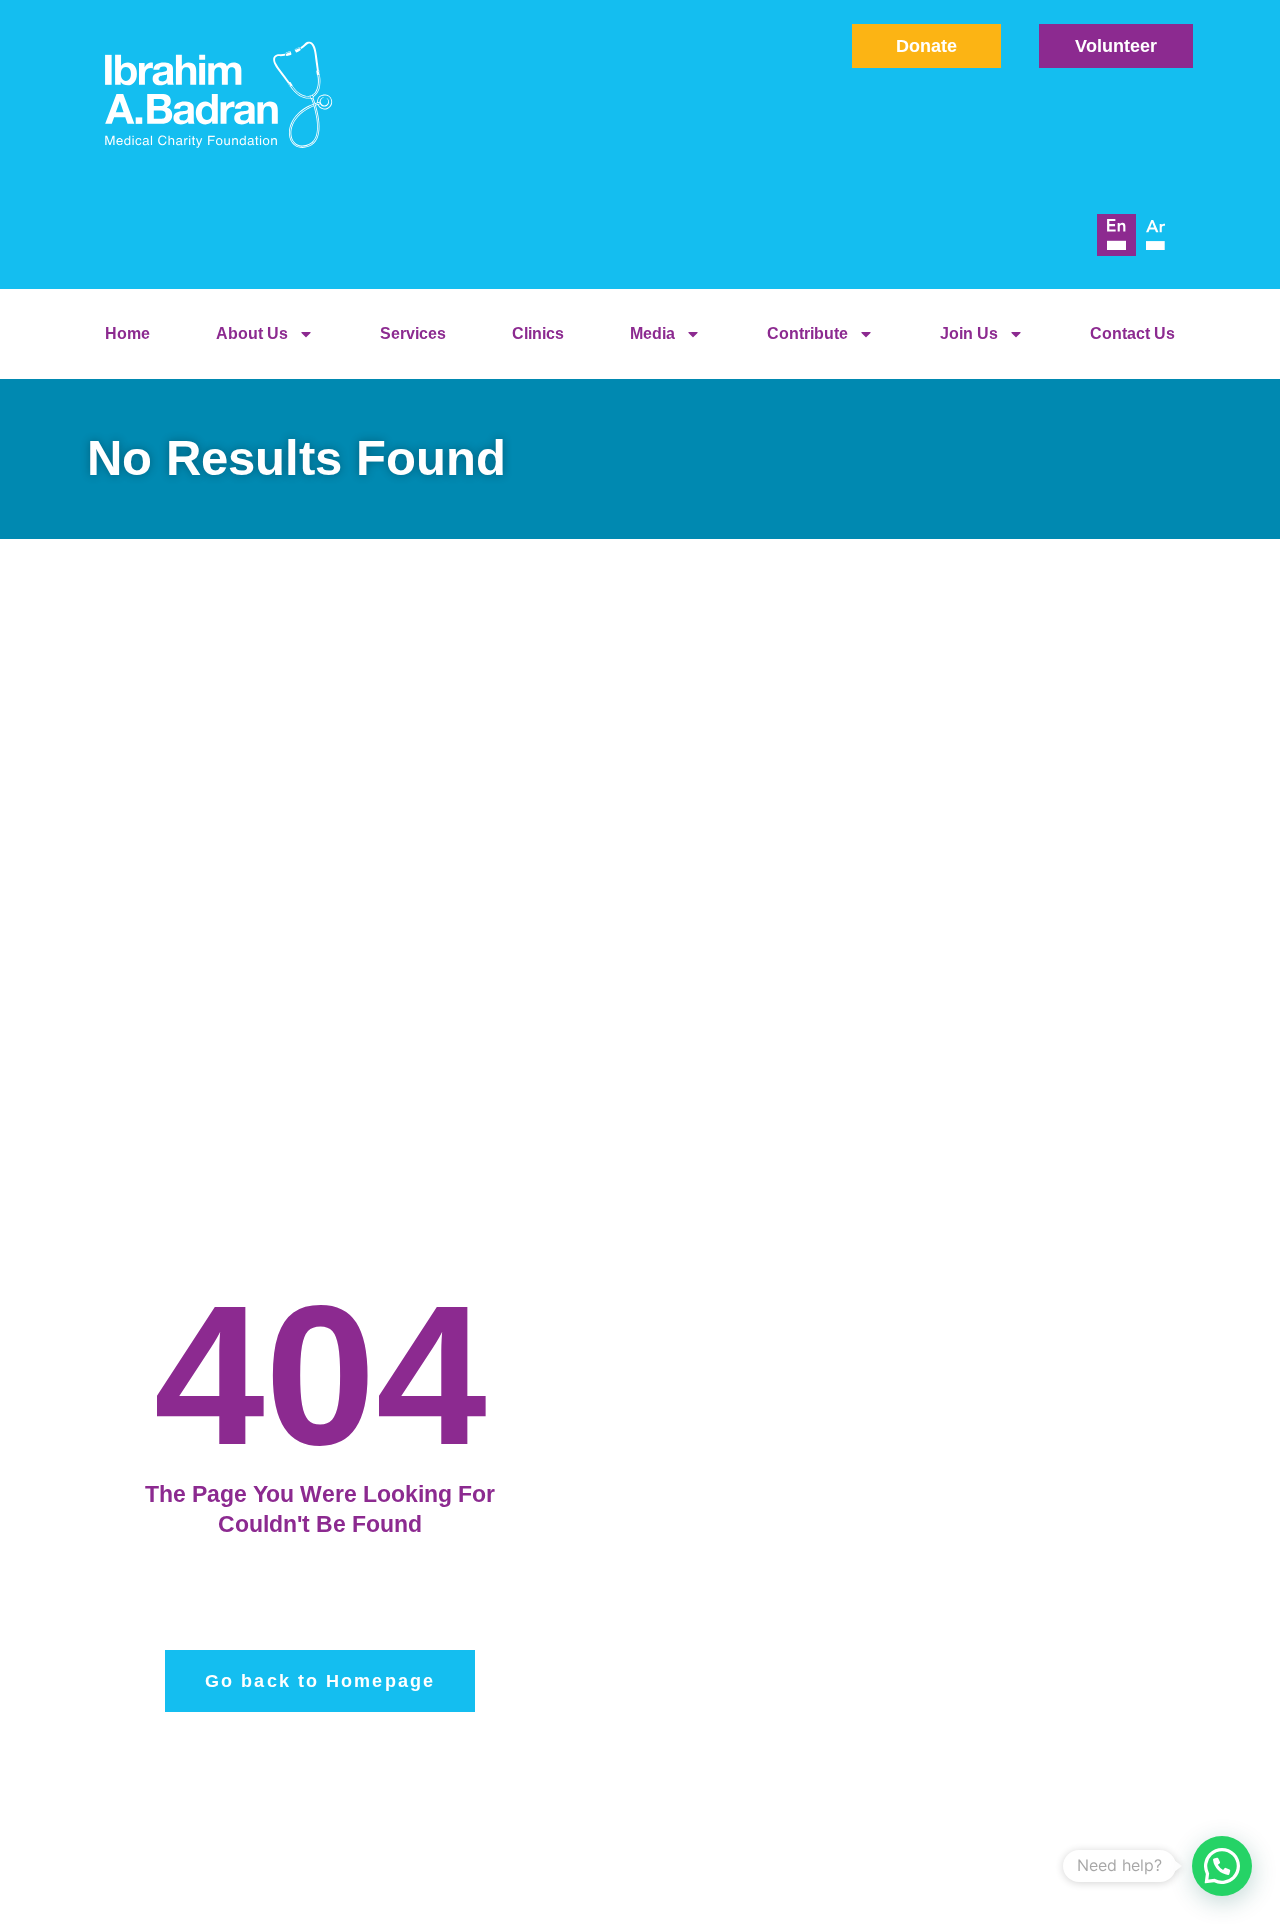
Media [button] (652, 333)
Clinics (538, 333)
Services (413, 333)
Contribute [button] (807, 333)
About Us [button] (252, 333)
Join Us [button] (969, 333)
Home (127, 333)
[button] (1222, 1866)
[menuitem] (1116, 235)
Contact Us (1132, 333)
